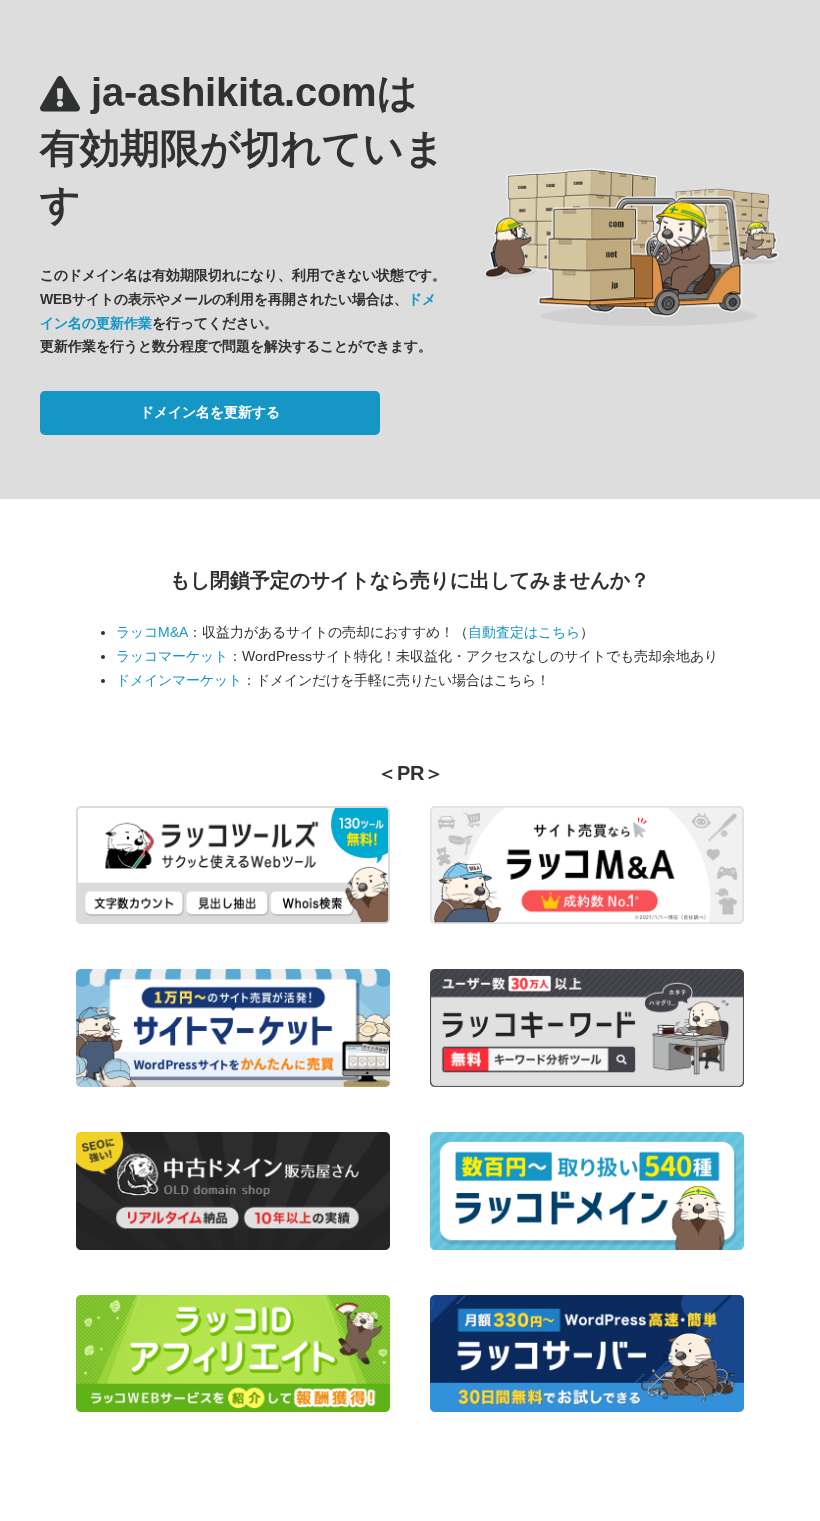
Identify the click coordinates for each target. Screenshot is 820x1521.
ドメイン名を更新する (210, 412)
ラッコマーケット (172, 656)
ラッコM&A (152, 632)
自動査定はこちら (524, 632)
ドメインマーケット (179, 680)
